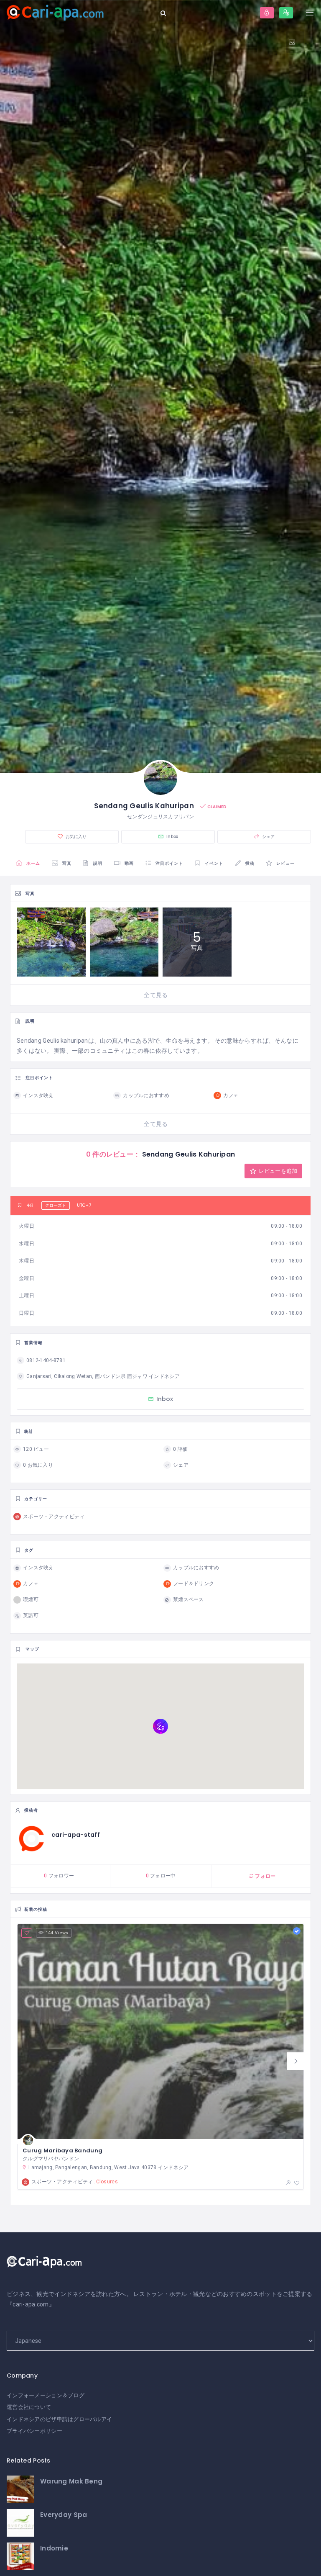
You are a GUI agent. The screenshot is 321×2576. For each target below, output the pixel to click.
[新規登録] (286, 13)
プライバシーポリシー (34, 2431)
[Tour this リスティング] (295, 42)
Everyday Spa (64, 2515)
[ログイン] (267, 13)
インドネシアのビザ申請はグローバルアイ (59, 2419)
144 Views (57, 1933)
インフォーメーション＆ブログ (46, 2395)
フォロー (265, 1876)
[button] (296, 2061)
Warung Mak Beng (71, 2481)
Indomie (54, 2548)
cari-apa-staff (76, 1835)
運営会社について (29, 2407)
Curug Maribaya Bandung (62, 2151)
